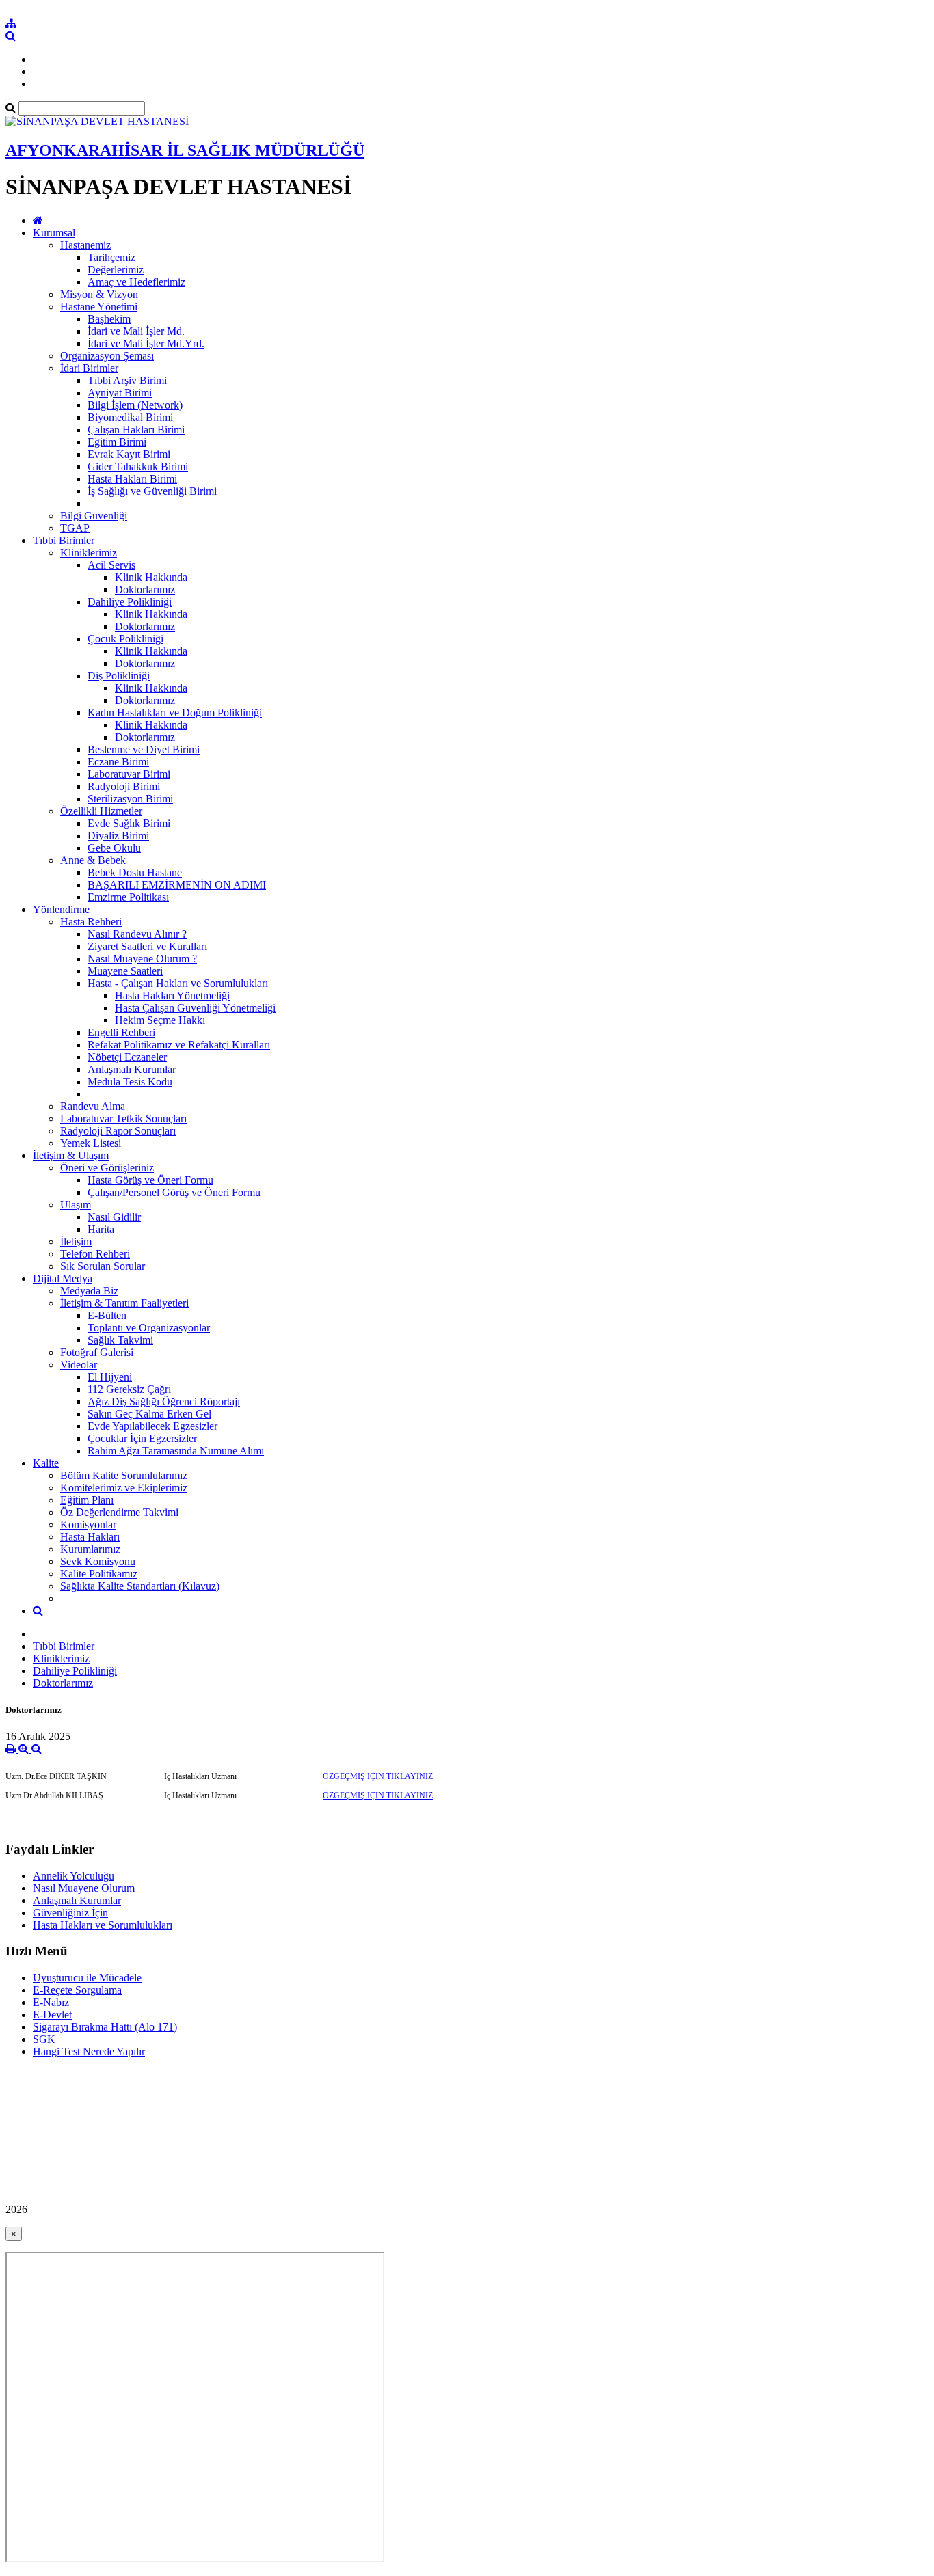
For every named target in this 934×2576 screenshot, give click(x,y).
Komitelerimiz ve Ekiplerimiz (124, 1488)
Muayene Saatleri (125, 971)
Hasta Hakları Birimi (132, 479)
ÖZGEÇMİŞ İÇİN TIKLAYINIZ (378, 1776)
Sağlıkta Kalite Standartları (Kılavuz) (140, 1586)
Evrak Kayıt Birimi (129, 454)
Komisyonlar (88, 1524)
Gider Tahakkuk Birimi (138, 466)
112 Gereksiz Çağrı (129, 1389)
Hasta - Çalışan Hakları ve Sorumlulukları (178, 983)
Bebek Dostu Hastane (135, 872)
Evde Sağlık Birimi (129, 823)
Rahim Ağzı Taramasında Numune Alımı (176, 1451)
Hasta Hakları (90, 1537)
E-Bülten (107, 1315)
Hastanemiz (85, 245)
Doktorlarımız (145, 589)
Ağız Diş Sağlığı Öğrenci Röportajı (164, 1401)
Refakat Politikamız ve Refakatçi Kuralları (179, 1045)
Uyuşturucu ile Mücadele (87, 1978)
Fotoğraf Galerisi (97, 1352)
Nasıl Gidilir (114, 1217)
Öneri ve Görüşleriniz (107, 1168)
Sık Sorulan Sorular (103, 1266)
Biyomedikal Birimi (130, 417)
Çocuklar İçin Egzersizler (142, 1438)
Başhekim (109, 319)
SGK (44, 2039)
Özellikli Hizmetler (101, 811)
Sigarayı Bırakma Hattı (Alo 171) (105, 2027)
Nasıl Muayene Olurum (84, 1888)
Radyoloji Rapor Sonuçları (118, 1131)
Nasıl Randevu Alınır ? (137, 934)
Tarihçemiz (111, 257)
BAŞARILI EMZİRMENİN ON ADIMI (177, 885)
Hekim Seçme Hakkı (160, 1020)
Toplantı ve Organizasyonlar (149, 1328)
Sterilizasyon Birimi (130, 799)
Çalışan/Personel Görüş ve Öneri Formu (174, 1192)
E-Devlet (52, 2015)
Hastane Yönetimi (99, 307)
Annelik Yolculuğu (74, 1876)
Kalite (46, 1463)
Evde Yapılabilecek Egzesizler (152, 1426)
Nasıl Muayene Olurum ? (142, 959)
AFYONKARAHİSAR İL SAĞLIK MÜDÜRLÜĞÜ (185, 150)
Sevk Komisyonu (98, 1561)
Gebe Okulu (114, 848)
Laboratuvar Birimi (129, 774)
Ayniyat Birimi (120, 393)
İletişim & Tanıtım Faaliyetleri (124, 1303)
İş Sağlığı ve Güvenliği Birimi (152, 491)
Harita (101, 1229)
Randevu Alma (93, 1106)
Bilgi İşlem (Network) (135, 405)
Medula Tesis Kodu (130, 1082)
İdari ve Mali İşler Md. (136, 331)
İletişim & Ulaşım (71, 1155)
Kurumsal (54, 233)
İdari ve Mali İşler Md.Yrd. (146, 343)
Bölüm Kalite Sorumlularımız (124, 1475)
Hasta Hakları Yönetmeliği (172, 995)
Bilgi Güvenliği (94, 516)
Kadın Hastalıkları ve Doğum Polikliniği (175, 713)
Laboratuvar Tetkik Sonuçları (123, 1118)
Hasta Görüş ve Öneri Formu (150, 1180)
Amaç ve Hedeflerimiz (136, 282)
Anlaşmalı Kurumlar (132, 1069)
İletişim (76, 1242)
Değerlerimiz (116, 270)
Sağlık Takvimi (120, 1340)
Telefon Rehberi (95, 1254)
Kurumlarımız (90, 1549)
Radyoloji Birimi (124, 786)
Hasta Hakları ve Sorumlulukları (103, 1925)
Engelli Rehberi (121, 1032)
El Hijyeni (110, 1377)
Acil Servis (111, 565)
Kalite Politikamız (99, 1574)
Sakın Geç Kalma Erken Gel (149, 1414)
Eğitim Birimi (117, 442)
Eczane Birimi (118, 762)
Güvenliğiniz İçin (70, 1913)
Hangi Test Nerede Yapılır (89, 2051)
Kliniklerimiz (89, 553)
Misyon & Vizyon (99, 294)
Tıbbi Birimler (64, 540)
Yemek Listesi (91, 1143)
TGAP (75, 528)
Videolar (79, 1365)
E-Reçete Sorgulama (77, 1990)
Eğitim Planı (87, 1500)
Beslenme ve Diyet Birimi (144, 749)
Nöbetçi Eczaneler (127, 1057)
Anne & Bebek (93, 860)
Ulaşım (76, 1205)
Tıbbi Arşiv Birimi (127, 380)
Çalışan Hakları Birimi (136, 430)
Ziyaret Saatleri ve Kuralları (147, 946)
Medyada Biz (89, 1291)
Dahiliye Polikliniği (130, 602)
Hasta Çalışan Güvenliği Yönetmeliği (195, 1008)
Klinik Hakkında (151, 577)
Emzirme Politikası (128, 897)
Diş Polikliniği (119, 676)
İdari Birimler (89, 368)
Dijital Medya (63, 1278)
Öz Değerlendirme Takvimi (119, 1512)
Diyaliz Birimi (118, 836)
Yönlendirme (61, 909)
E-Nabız (51, 2002)
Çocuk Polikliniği (125, 639)
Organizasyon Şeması (107, 356)
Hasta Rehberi (91, 922)
